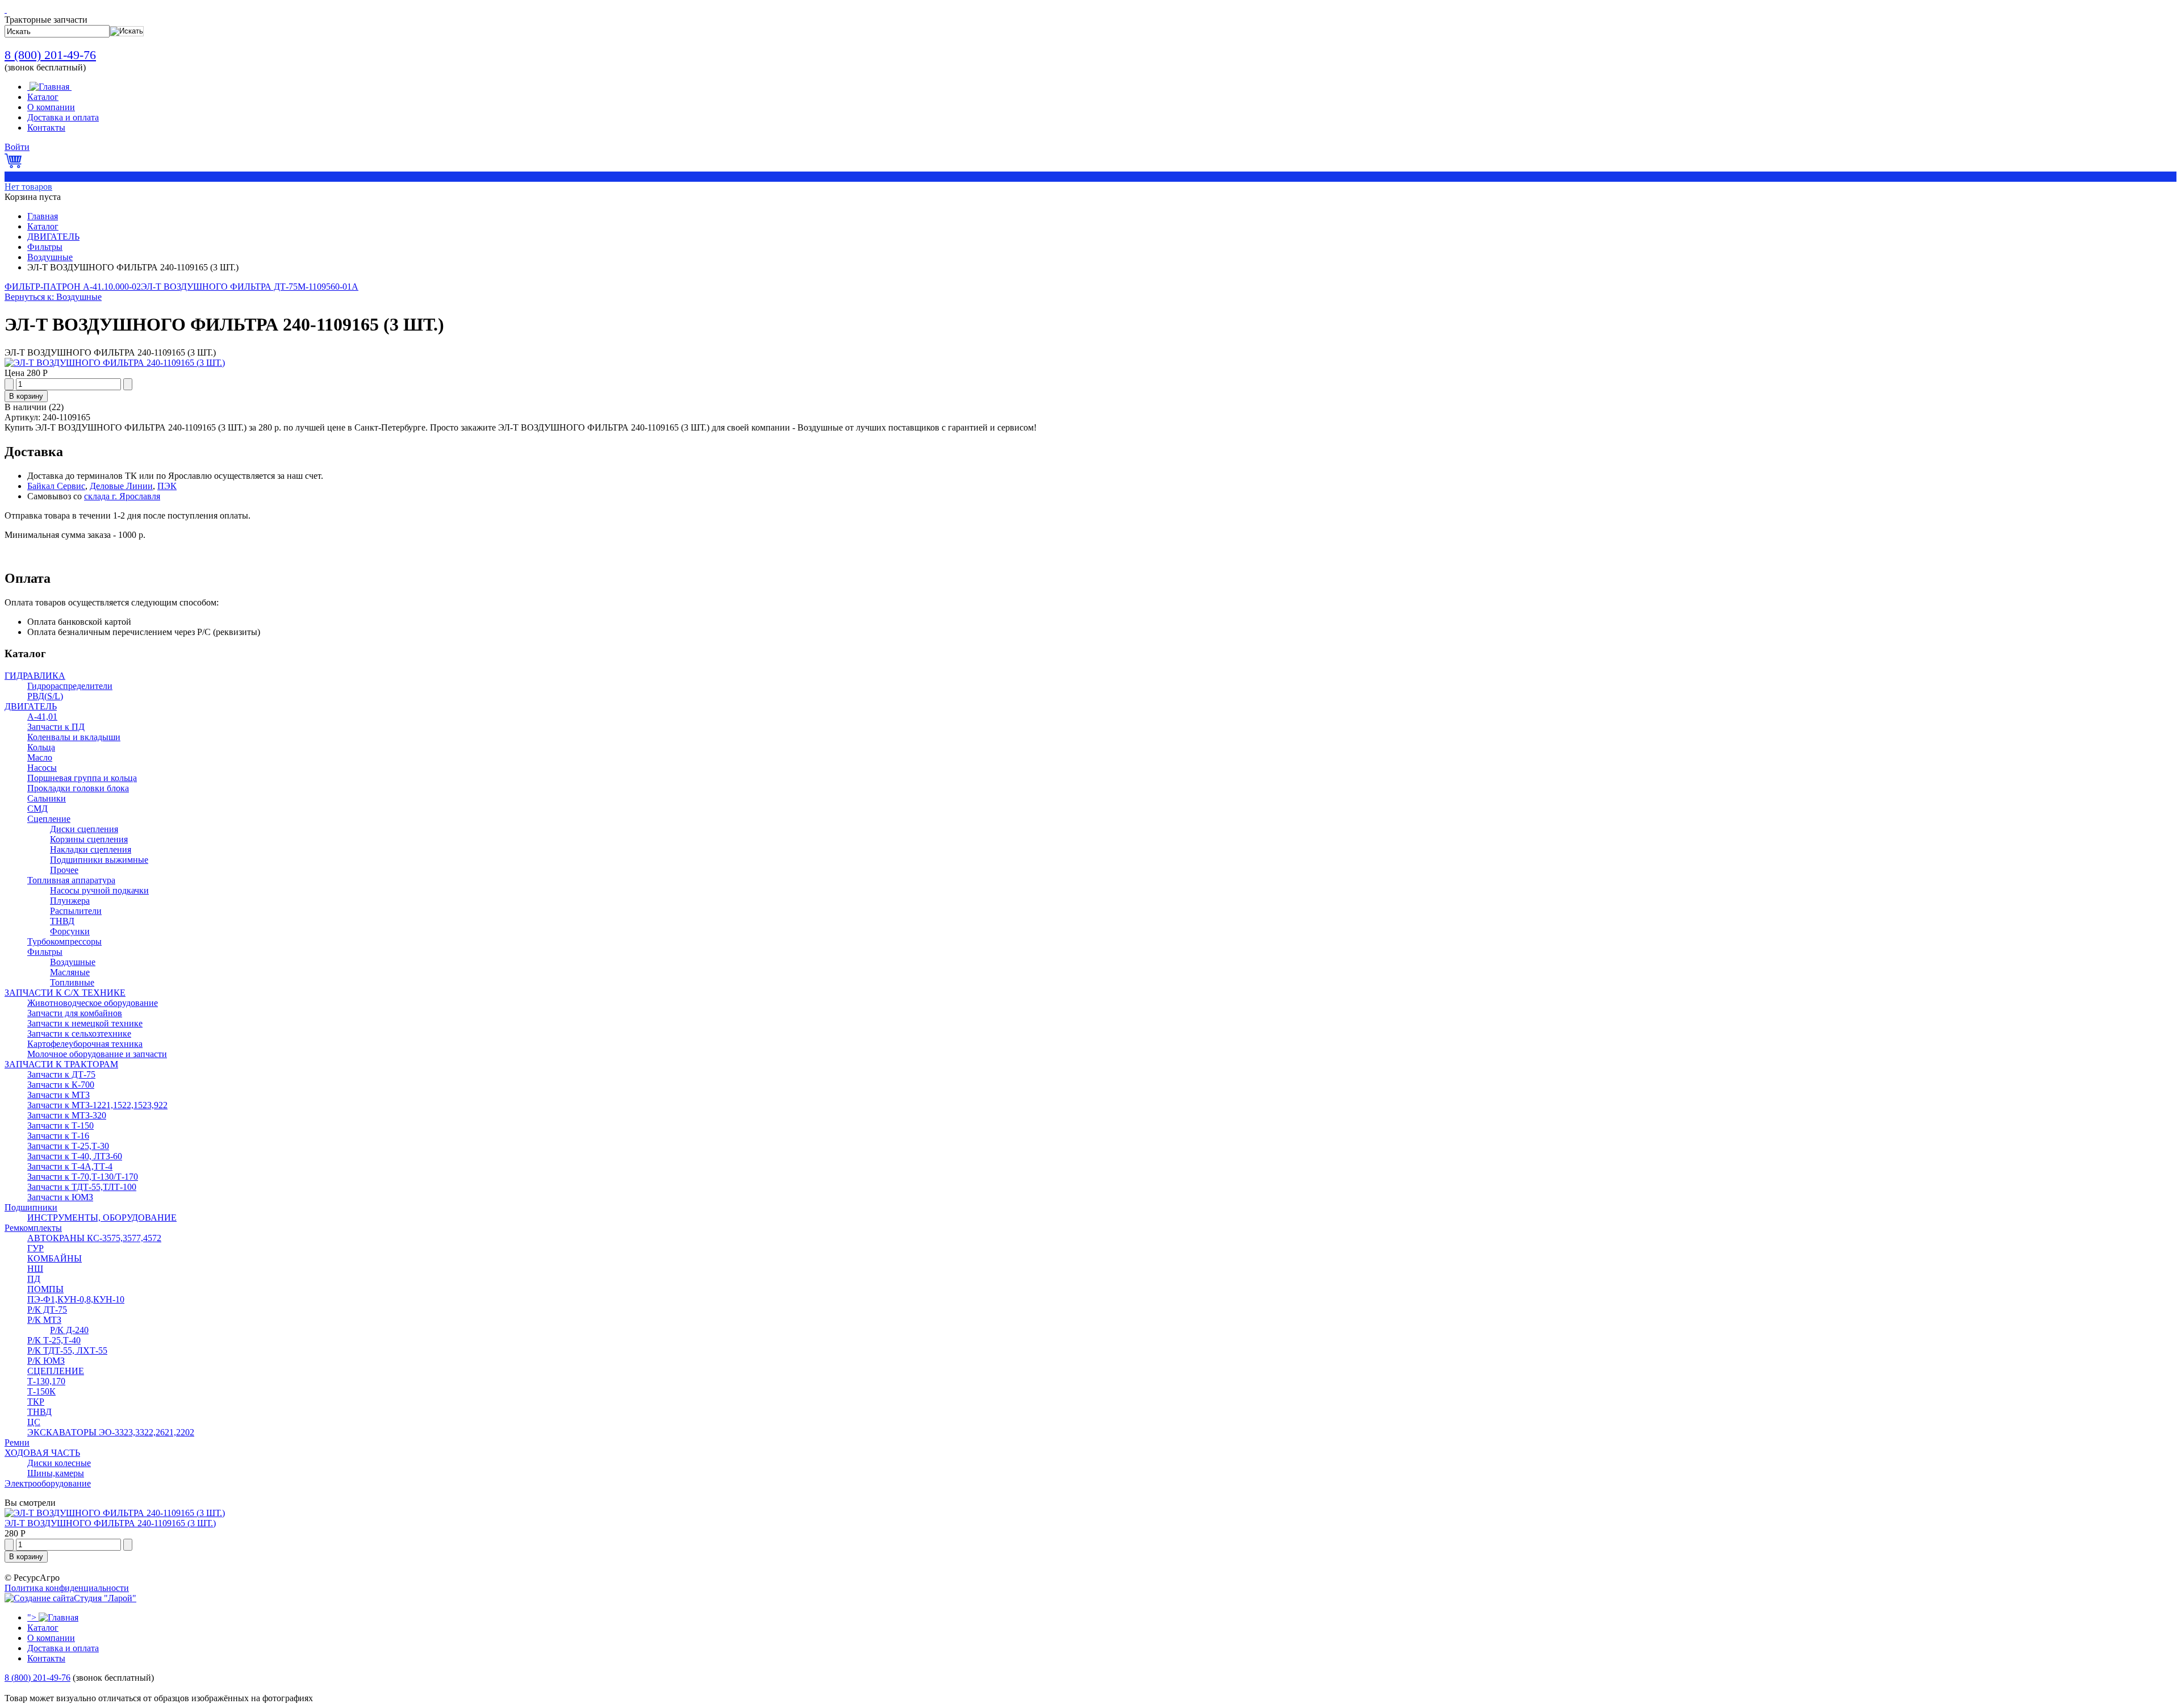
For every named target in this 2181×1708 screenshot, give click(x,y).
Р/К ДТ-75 (47, 1310)
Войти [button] (17, 147)
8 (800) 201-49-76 (50, 55)
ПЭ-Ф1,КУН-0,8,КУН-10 (76, 1299)
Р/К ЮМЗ (46, 1361)
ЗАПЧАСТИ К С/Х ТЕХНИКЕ (65, 993)
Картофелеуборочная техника (85, 1044)
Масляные (70, 972)
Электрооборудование (48, 1483)
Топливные (72, 982)
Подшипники (31, 1207)
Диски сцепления (84, 829)
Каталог (43, 226)
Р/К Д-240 (69, 1330)
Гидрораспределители (70, 686)
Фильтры (45, 247)
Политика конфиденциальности (67, 1588)
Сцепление (49, 819)
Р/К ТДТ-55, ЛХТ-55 (67, 1350)
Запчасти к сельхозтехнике (79, 1033)
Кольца (41, 747)
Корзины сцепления (89, 839)
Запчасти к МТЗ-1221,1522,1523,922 (97, 1105)
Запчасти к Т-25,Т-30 (68, 1146)
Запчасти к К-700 (61, 1085)
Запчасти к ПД (56, 727)
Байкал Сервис (56, 486)
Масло (40, 757)
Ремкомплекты (33, 1228)
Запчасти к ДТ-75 (61, 1074)
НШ (35, 1269)
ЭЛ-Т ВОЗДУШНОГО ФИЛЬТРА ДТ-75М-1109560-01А (250, 287)
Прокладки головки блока (78, 788)
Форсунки (70, 931)
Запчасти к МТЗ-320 (67, 1115)
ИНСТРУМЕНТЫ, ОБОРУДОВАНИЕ (102, 1218)
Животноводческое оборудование (93, 1003)
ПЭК (167, 486)
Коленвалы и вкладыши (74, 737)
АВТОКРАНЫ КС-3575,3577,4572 (94, 1238)
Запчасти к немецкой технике (85, 1023)
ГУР (35, 1248)
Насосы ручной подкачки (99, 890)
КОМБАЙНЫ (55, 1258)
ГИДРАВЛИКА (35, 676)
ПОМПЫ (45, 1289)
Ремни (17, 1442)
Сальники (47, 798)
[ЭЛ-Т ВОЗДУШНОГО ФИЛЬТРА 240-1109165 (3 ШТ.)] (115, 363)
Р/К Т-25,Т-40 (54, 1340)
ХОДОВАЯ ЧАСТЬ (42, 1453)
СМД (37, 809)
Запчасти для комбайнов (75, 1013)
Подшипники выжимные (99, 860)
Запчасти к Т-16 (58, 1136)
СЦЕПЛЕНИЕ (56, 1371)
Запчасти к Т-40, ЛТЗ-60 (75, 1156)
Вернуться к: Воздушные (53, 297)
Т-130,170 (46, 1381)
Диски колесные (59, 1463)
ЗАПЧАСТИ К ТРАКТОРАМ (61, 1064)
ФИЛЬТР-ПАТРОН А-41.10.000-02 (73, 287)
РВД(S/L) (45, 696)
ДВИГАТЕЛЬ (53, 237)
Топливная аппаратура (71, 880)
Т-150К (41, 1391)
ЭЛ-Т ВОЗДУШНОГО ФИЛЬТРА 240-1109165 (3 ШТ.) (110, 1523)
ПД (34, 1279)
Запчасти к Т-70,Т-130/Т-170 (83, 1177)
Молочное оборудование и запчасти (97, 1054)
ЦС (34, 1422)
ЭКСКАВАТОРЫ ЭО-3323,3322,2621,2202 (111, 1432)
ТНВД (62, 921)
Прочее (64, 870)
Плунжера (70, 901)
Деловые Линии (121, 486)
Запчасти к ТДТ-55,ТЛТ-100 (82, 1187)
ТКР (36, 1402)
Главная (43, 216)
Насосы (42, 768)
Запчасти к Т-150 (60, 1126)
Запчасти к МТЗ (59, 1095)
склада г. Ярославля (122, 496)
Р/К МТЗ (44, 1320)
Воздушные (50, 257)
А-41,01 (42, 717)
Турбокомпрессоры (64, 941)
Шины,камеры (56, 1473)
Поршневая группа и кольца (82, 778)
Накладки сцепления (91, 849)
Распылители (76, 911)
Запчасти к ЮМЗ (60, 1197)
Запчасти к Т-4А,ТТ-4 (70, 1166)
